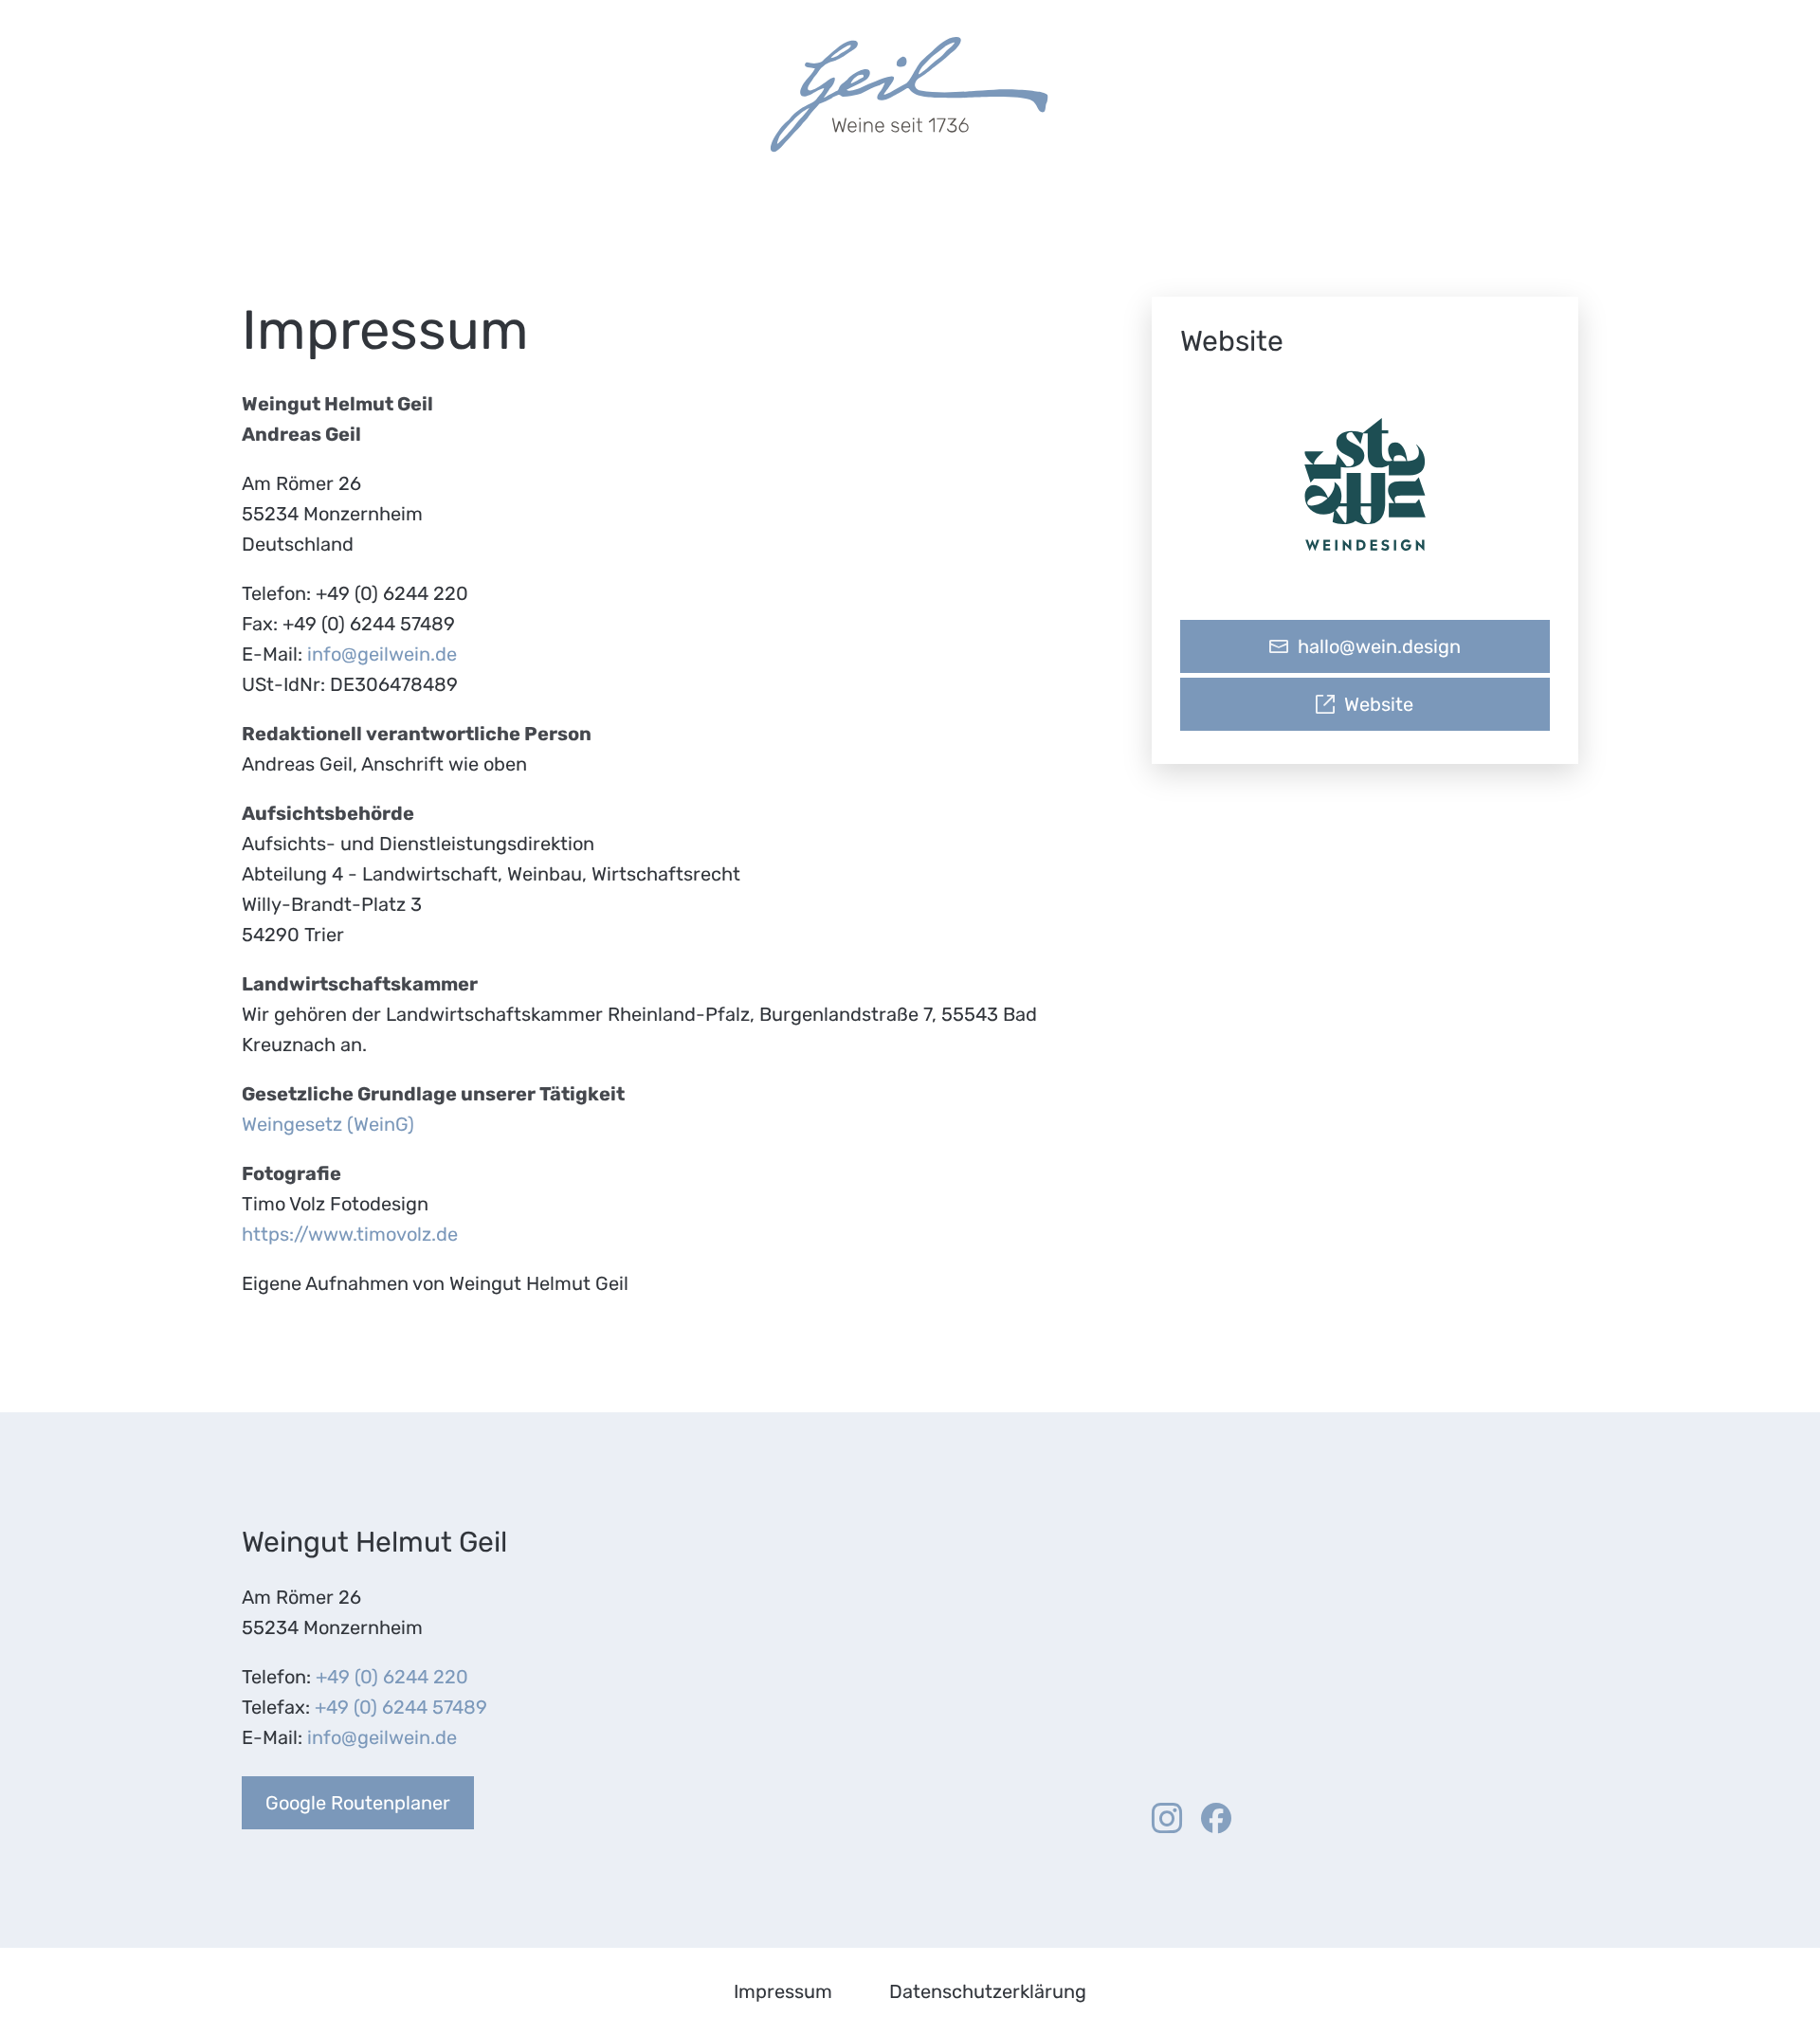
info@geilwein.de (382, 654)
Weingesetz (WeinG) (328, 1124)
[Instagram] (1167, 1819)
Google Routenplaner (358, 1803)
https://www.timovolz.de (350, 1234)
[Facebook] (1216, 1819)
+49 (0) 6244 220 (392, 1677)
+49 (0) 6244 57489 (401, 1707)
